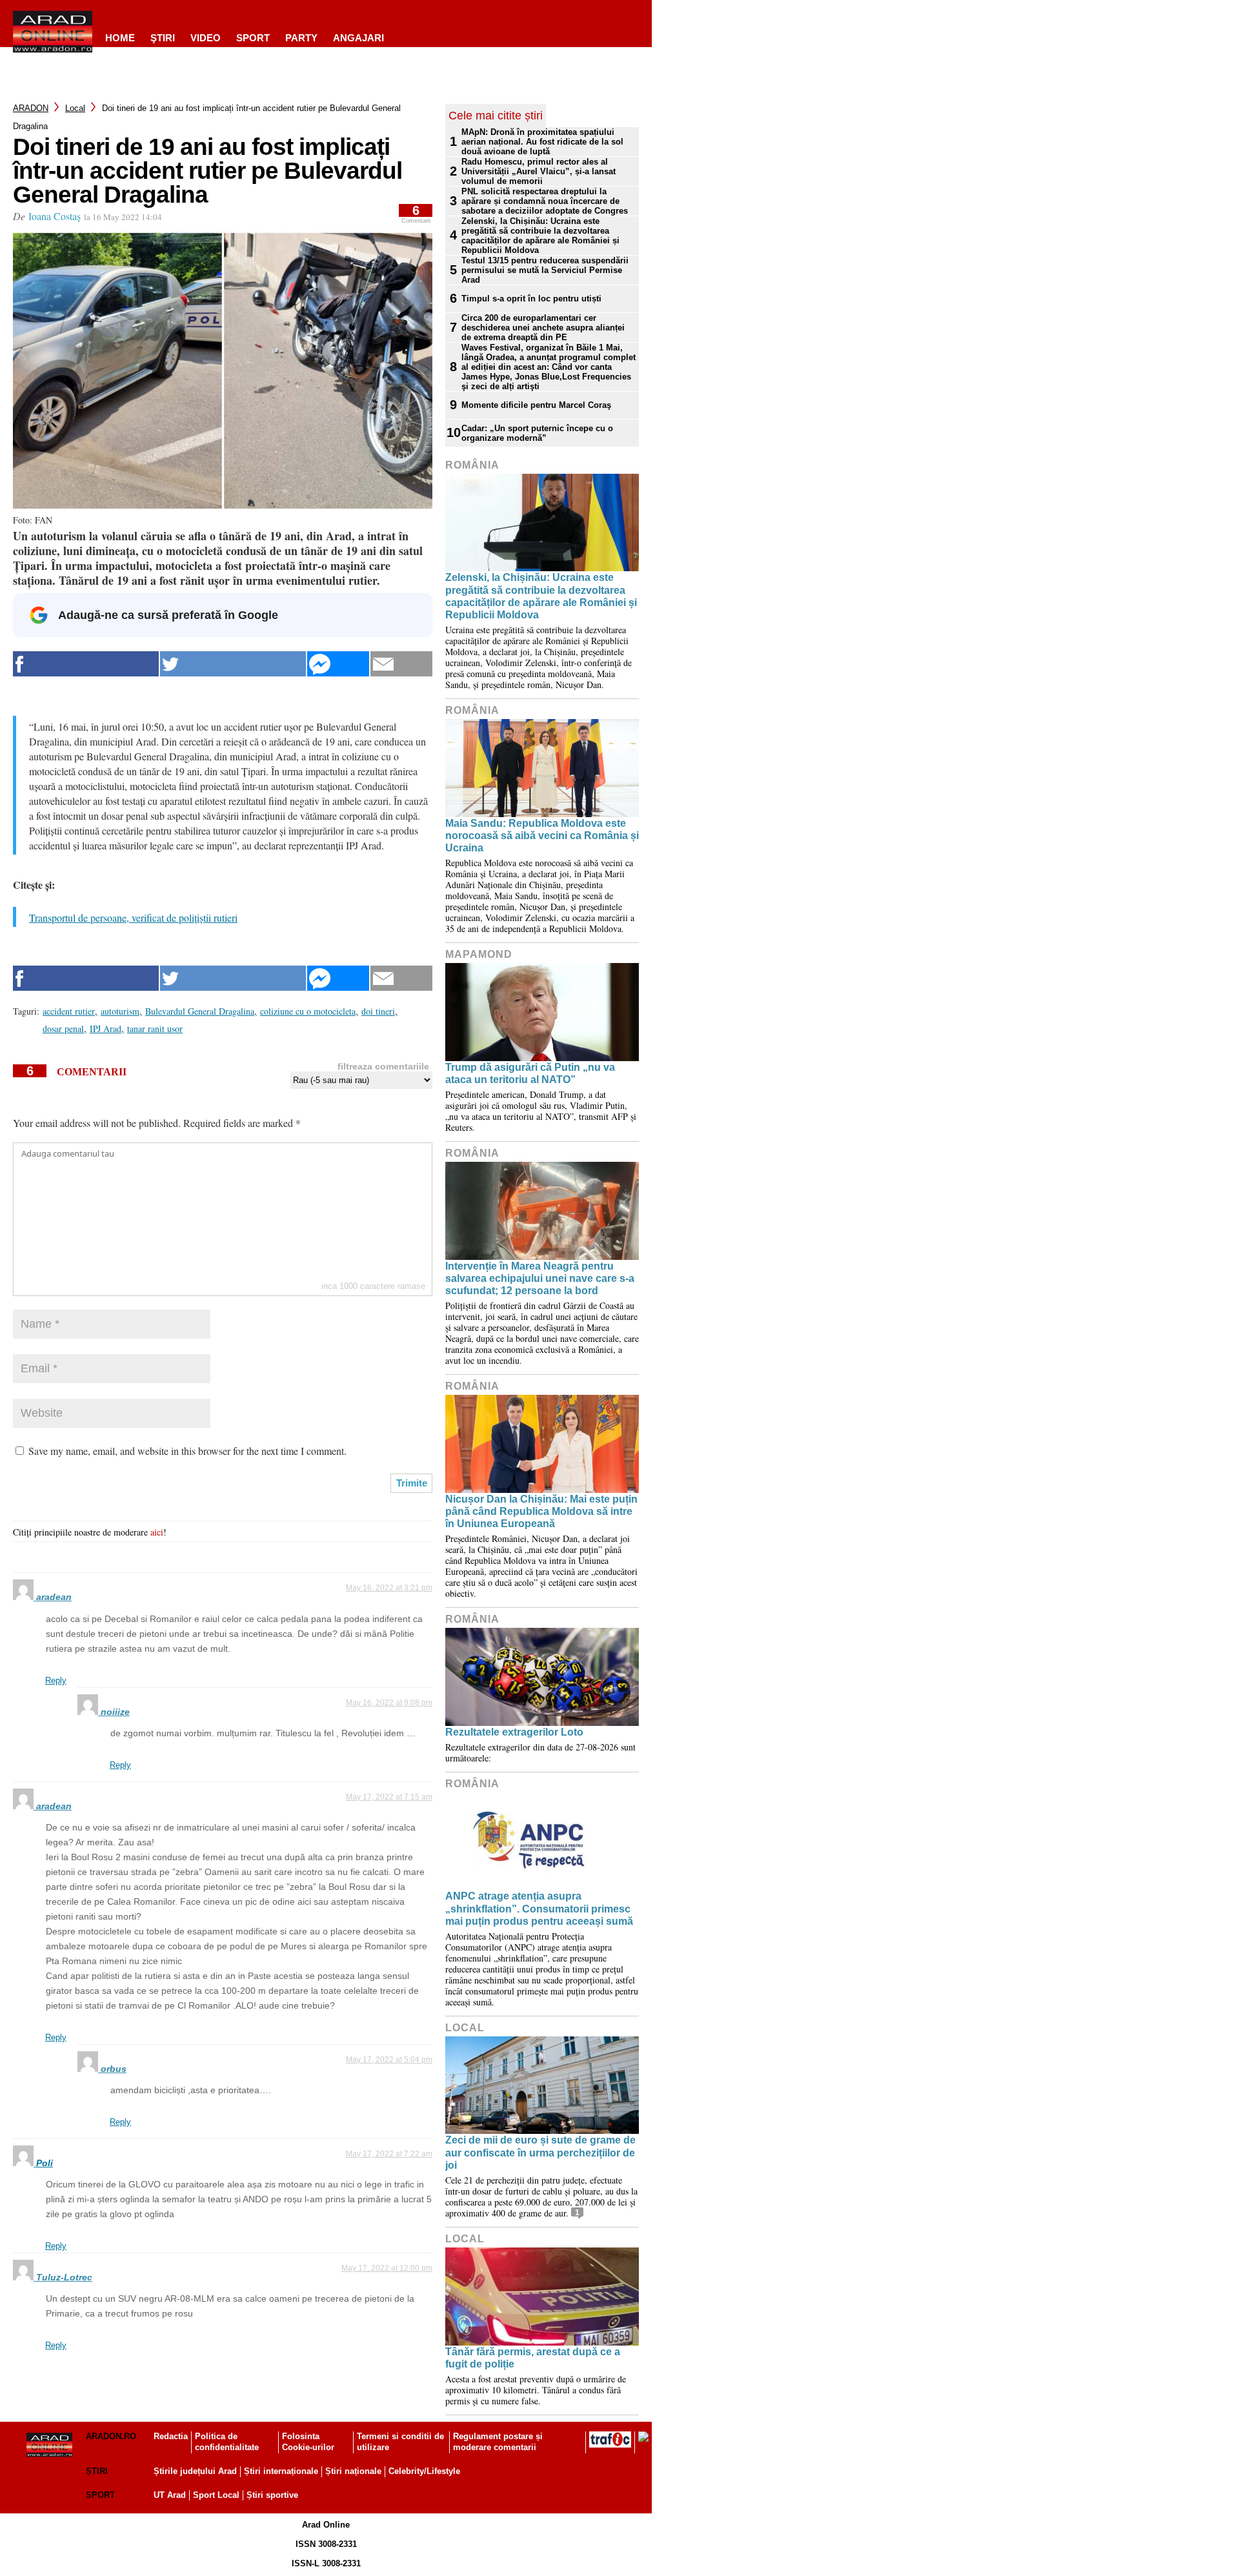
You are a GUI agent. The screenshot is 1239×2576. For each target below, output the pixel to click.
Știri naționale (353, 2471)
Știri (97, 2471)
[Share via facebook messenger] (338, 664)
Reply (56, 1680)
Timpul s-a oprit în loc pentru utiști (531, 299)
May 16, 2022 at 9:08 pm (389, 1703)
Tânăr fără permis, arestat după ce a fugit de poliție (533, 2358)
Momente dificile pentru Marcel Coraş (536, 405)
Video (206, 38)
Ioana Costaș (55, 216)
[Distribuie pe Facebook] (86, 664)
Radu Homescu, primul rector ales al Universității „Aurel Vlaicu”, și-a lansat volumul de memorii (539, 171)
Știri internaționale (281, 2471)
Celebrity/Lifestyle (424, 2471)
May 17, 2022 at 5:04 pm (389, 2060)
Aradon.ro (111, 2436)
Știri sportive (272, 2495)
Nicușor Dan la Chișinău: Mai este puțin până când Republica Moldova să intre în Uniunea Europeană (541, 1511)
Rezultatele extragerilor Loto (514, 1732)
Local (75, 108)
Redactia (171, 2436)
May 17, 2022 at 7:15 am (389, 1797)
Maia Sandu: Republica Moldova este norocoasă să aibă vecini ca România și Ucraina (542, 836)
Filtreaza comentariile (383, 1066)
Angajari (358, 38)
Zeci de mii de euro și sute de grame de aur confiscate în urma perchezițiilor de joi (540, 2152)
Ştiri (163, 38)
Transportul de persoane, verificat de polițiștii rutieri (133, 918)
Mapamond (479, 954)
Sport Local (216, 2495)
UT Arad (170, 2495)
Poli (45, 2163)
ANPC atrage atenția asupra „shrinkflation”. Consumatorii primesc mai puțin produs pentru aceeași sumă (539, 1908)
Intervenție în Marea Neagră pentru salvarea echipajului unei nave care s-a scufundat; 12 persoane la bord (540, 1278)
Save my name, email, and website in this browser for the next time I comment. (187, 1451)
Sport (253, 38)
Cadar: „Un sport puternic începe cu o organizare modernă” (537, 433)
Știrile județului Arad (195, 2471)
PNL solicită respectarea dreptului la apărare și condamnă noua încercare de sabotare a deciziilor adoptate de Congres (545, 201)
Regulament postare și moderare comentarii (498, 2442)
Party (301, 38)
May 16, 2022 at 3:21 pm (389, 1588)
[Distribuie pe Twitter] (233, 664)
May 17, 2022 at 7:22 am (389, 2154)
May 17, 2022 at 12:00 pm (387, 2268)
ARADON (31, 108)
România (472, 465)
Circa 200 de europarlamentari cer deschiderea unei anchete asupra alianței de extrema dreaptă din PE (543, 328)
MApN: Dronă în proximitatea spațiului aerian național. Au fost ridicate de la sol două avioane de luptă (542, 142)
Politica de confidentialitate (227, 2442)
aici (157, 1532)
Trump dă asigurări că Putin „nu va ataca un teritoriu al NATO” (530, 1073)
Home (120, 38)
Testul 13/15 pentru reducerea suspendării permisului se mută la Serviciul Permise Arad (545, 270)
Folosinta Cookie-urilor (308, 2442)
